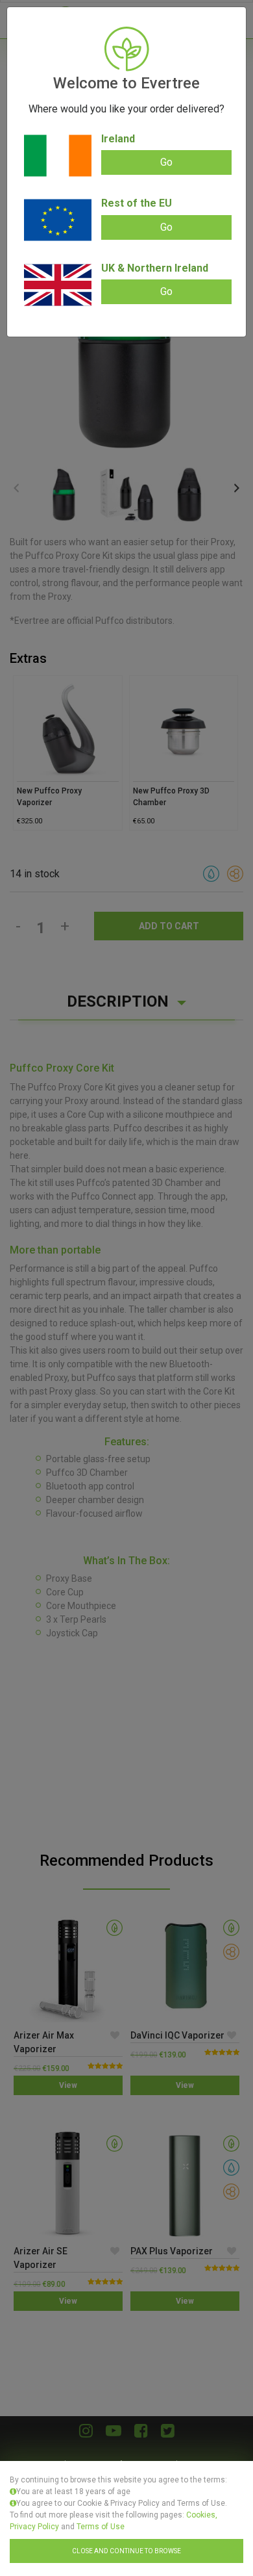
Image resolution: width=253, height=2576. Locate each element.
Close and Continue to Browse (126, 2551)
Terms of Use (101, 2527)
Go (166, 162)
